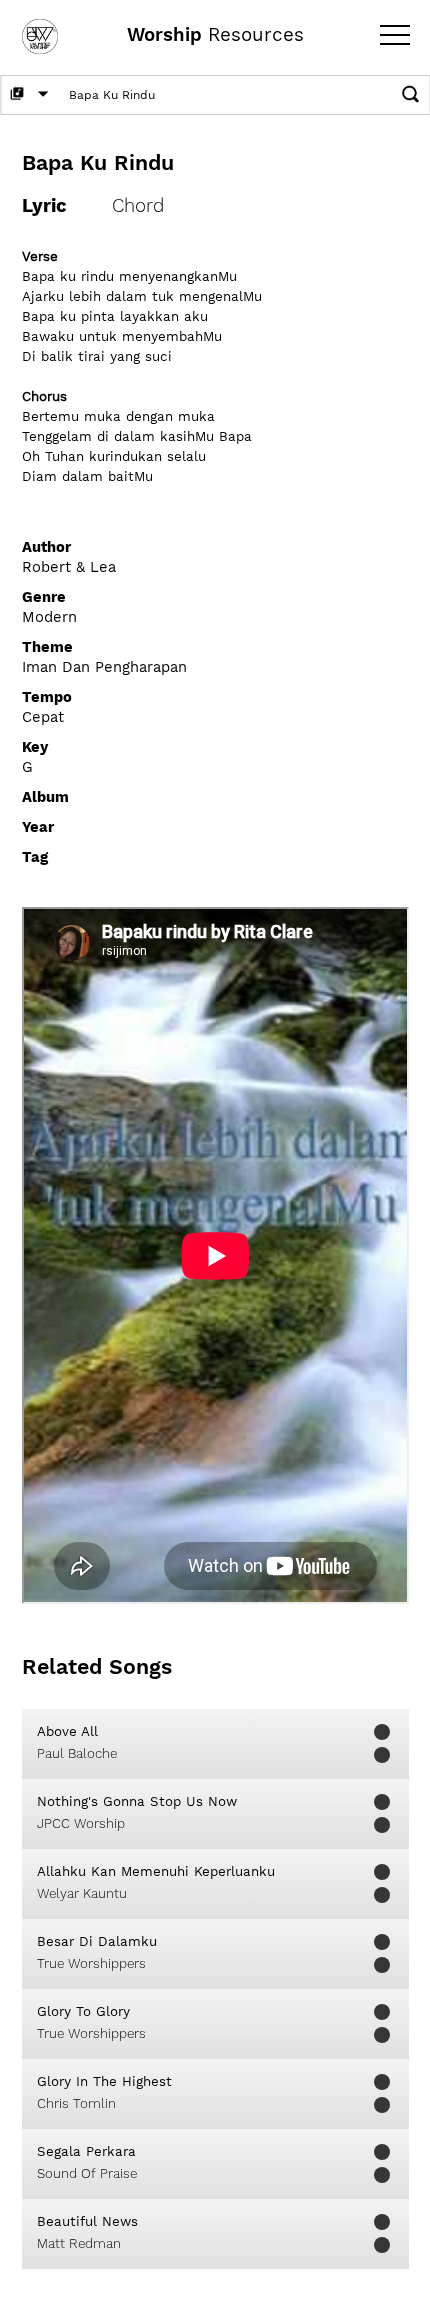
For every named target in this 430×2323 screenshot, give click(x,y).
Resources (215, 35)
